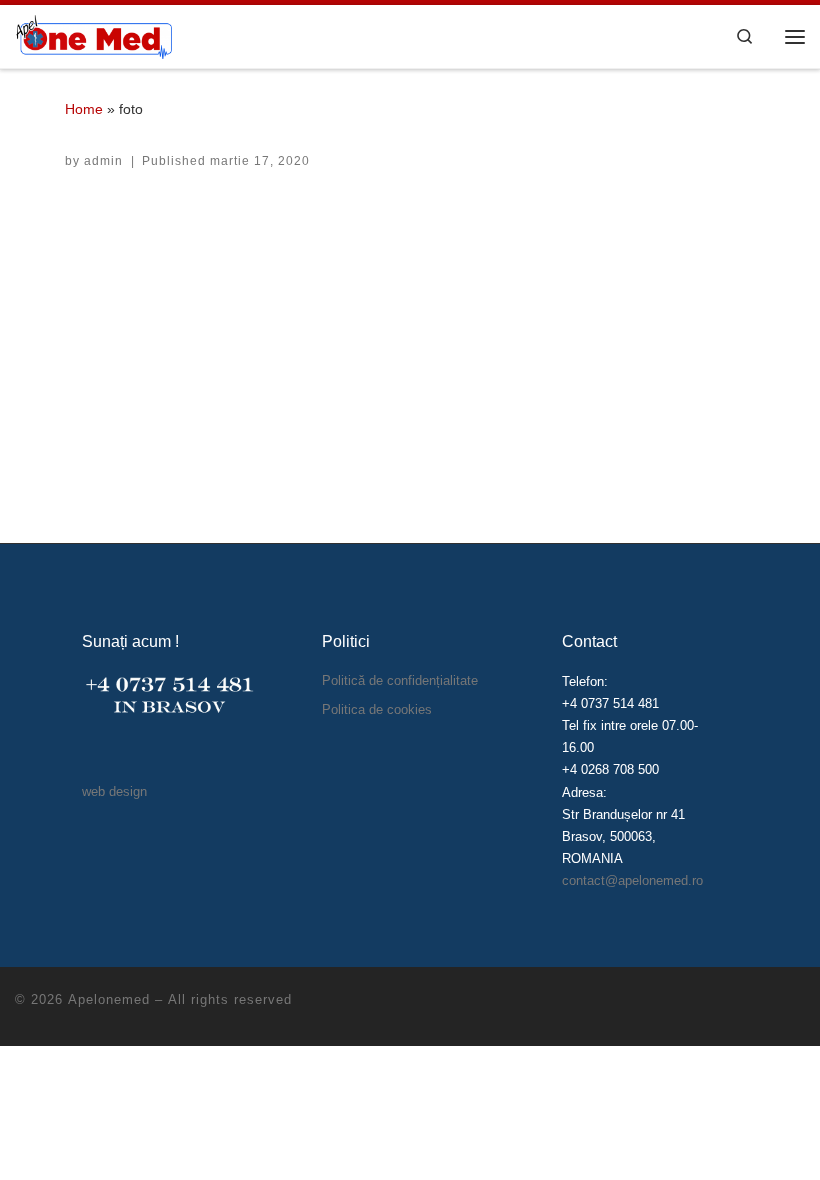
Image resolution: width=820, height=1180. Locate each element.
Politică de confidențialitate (400, 680)
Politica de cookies (377, 709)
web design (114, 791)
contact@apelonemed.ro (632, 880)
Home (84, 109)
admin (103, 161)
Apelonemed (109, 999)
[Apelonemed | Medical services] (93, 34)
